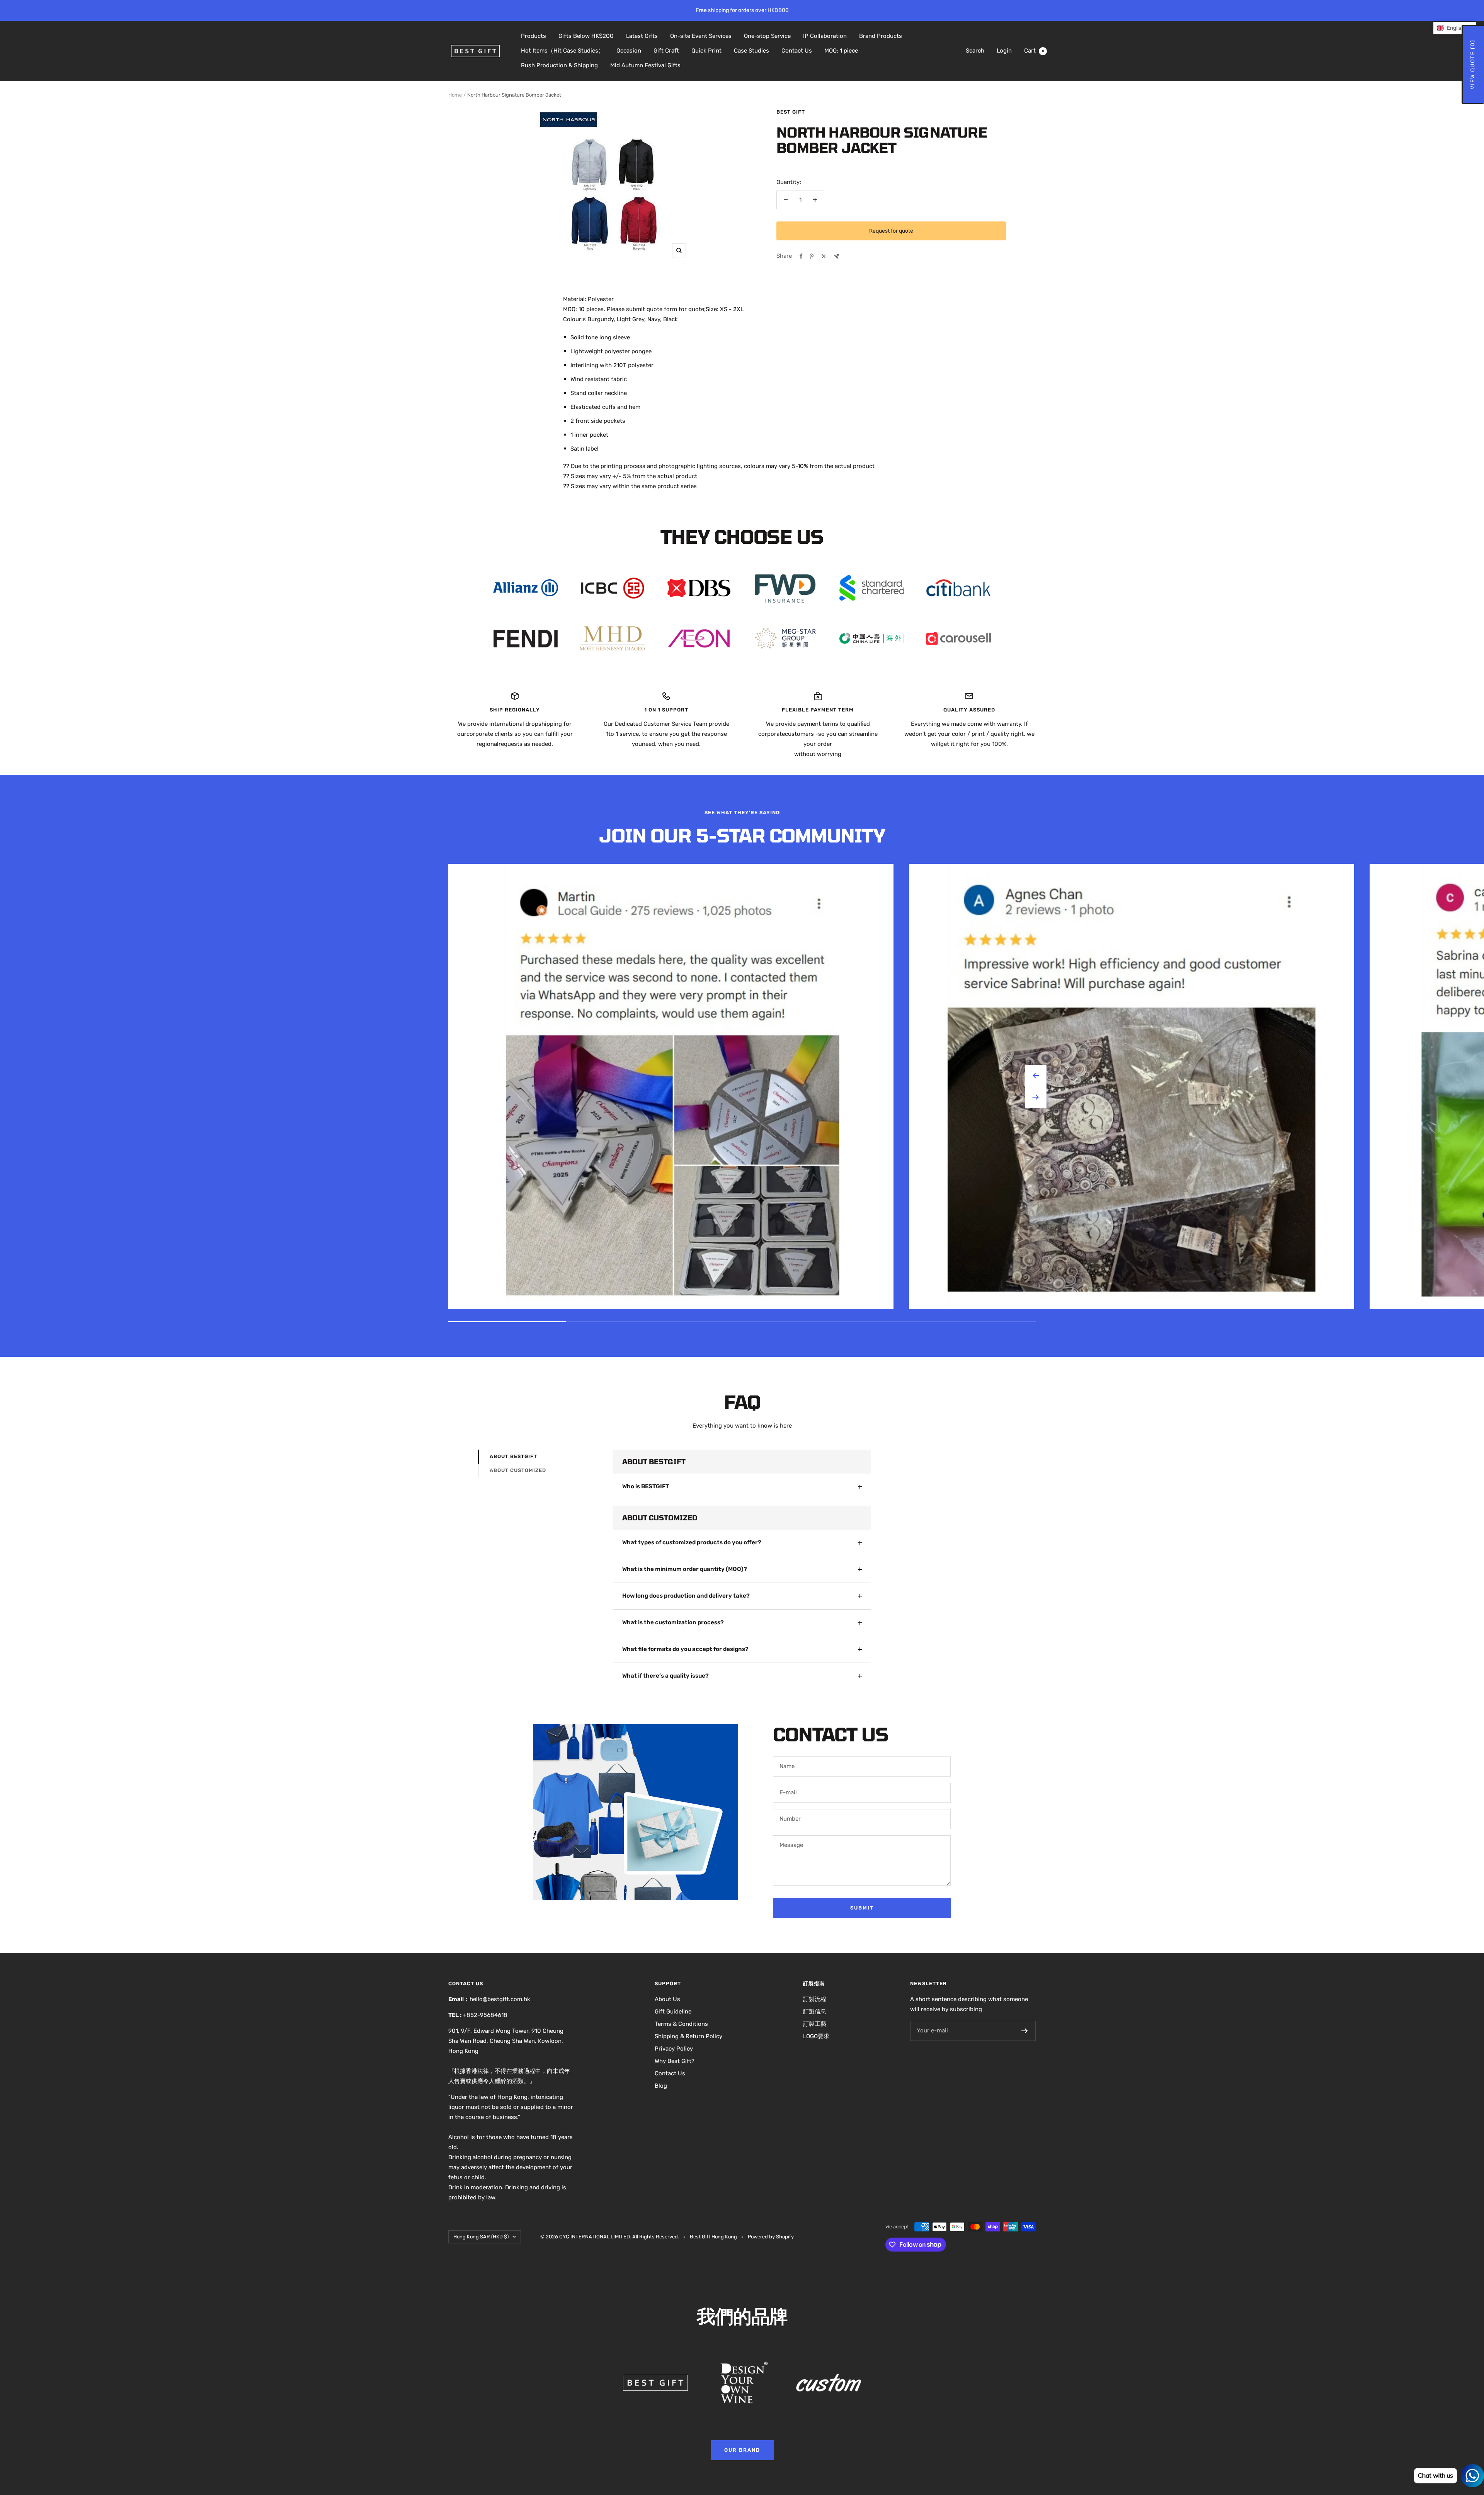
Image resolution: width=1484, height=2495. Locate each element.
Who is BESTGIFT (646, 1486)
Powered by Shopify (771, 2237)
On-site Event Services (701, 36)
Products (534, 36)
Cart (1034, 51)
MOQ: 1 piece (841, 51)
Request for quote (891, 231)
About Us (667, 1999)
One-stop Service (767, 36)
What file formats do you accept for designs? (685, 1649)
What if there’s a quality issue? (665, 1676)
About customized (518, 1470)
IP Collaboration (825, 36)
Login (1004, 51)
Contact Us (797, 51)
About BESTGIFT (513, 1456)
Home (455, 95)
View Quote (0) (1473, 64)
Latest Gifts (642, 36)
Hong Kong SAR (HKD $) (481, 2237)
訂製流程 (815, 1999)
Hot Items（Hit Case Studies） (562, 51)
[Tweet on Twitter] (824, 256)
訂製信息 (815, 2012)
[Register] (1025, 2031)
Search (975, 51)
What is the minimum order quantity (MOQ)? (685, 1569)
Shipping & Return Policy (688, 2036)
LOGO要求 (816, 2036)
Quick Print (706, 51)
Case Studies (751, 51)
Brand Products (881, 36)
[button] (1455, 28)
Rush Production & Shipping (559, 65)
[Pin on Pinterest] (812, 256)
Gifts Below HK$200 (586, 36)
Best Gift (791, 112)
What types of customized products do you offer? (692, 1542)
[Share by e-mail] (836, 256)
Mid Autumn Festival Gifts (645, 65)
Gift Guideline (673, 2012)
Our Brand (742, 2450)
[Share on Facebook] (801, 256)
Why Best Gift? (675, 2061)
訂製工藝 (815, 2024)
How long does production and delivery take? (686, 1596)
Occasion (629, 51)
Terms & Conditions (681, 2024)
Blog (661, 2086)
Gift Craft (666, 51)
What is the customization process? (673, 1622)
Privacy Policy (674, 2049)
